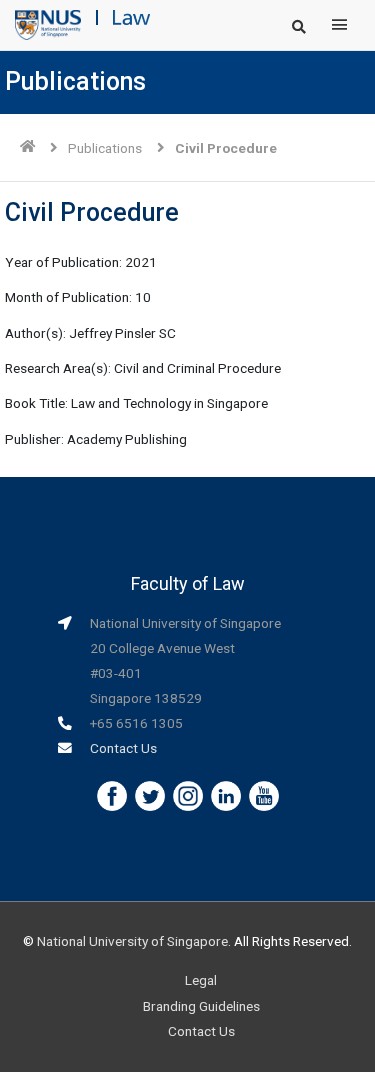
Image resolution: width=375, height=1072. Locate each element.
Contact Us (123, 748)
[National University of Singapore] (48, 24)
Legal (201, 980)
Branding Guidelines (201, 1006)
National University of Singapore (132, 941)
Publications (105, 148)
